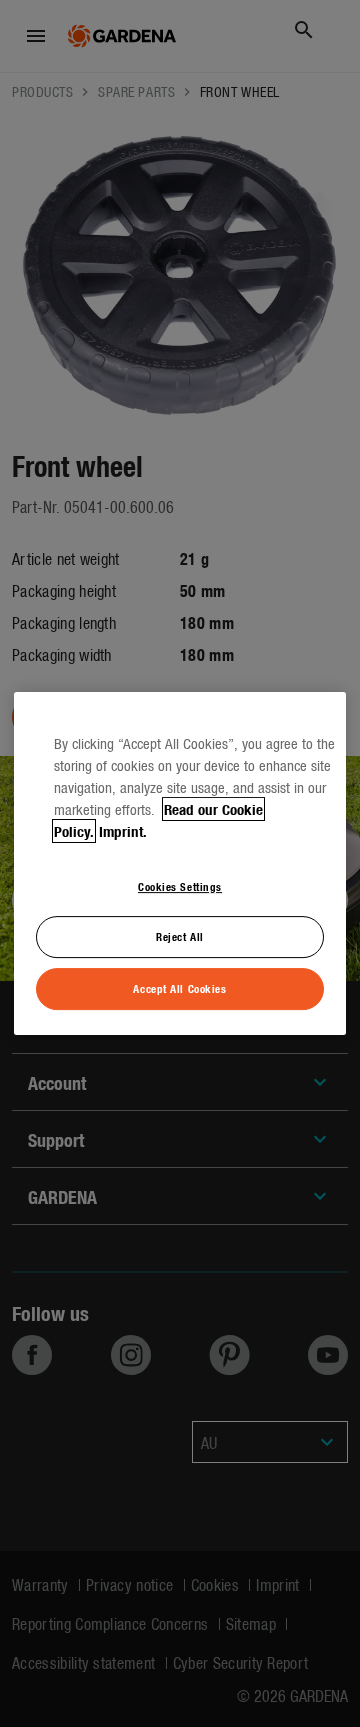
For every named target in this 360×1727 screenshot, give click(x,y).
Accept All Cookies (179, 988)
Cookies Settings (180, 886)
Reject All (180, 937)
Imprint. (123, 831)
